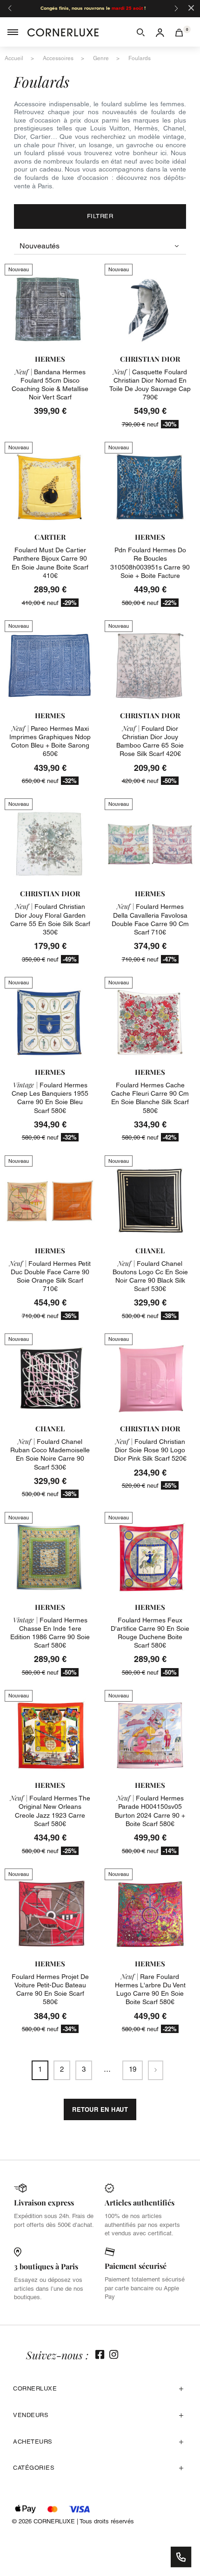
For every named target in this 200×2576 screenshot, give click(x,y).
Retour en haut (100, 2109)
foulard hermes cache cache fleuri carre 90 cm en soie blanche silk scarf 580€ (150, 1098)
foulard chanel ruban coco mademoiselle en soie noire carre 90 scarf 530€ (50, 1454)
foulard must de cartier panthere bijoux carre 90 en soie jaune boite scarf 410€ (50, 563)
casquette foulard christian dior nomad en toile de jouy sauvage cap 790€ (150, 385)
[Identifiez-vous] (160, 32)
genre (101, 58)
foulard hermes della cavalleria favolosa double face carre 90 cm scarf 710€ (150, 919)
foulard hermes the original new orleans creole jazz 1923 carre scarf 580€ (50, 1811)
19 (133, 2069)
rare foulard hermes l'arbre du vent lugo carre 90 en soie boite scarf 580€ (150, 1989)
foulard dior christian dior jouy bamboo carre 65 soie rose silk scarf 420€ (150, 741)
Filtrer (100, 216)
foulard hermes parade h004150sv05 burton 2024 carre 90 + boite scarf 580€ (150, 1811)
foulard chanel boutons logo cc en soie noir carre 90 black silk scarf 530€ (150, 1276)
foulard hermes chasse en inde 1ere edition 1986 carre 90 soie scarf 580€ (50, 1633)
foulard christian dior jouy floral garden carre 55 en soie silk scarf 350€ (50, 919)
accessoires (58, 58)
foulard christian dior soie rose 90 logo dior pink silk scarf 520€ (150, 1450)
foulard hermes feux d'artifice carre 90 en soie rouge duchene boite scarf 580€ (150, 1633)
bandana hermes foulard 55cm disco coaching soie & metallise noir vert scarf (50, 385)
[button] (141, 32)
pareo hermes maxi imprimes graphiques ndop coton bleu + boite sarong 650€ (50, 741)
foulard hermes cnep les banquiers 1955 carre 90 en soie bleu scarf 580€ (50, 1098)
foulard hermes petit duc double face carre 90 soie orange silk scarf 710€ (50, 1276)
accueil (14, 58)
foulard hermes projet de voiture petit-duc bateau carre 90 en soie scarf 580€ (50, 1989)
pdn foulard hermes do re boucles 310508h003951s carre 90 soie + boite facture (150, 563)
